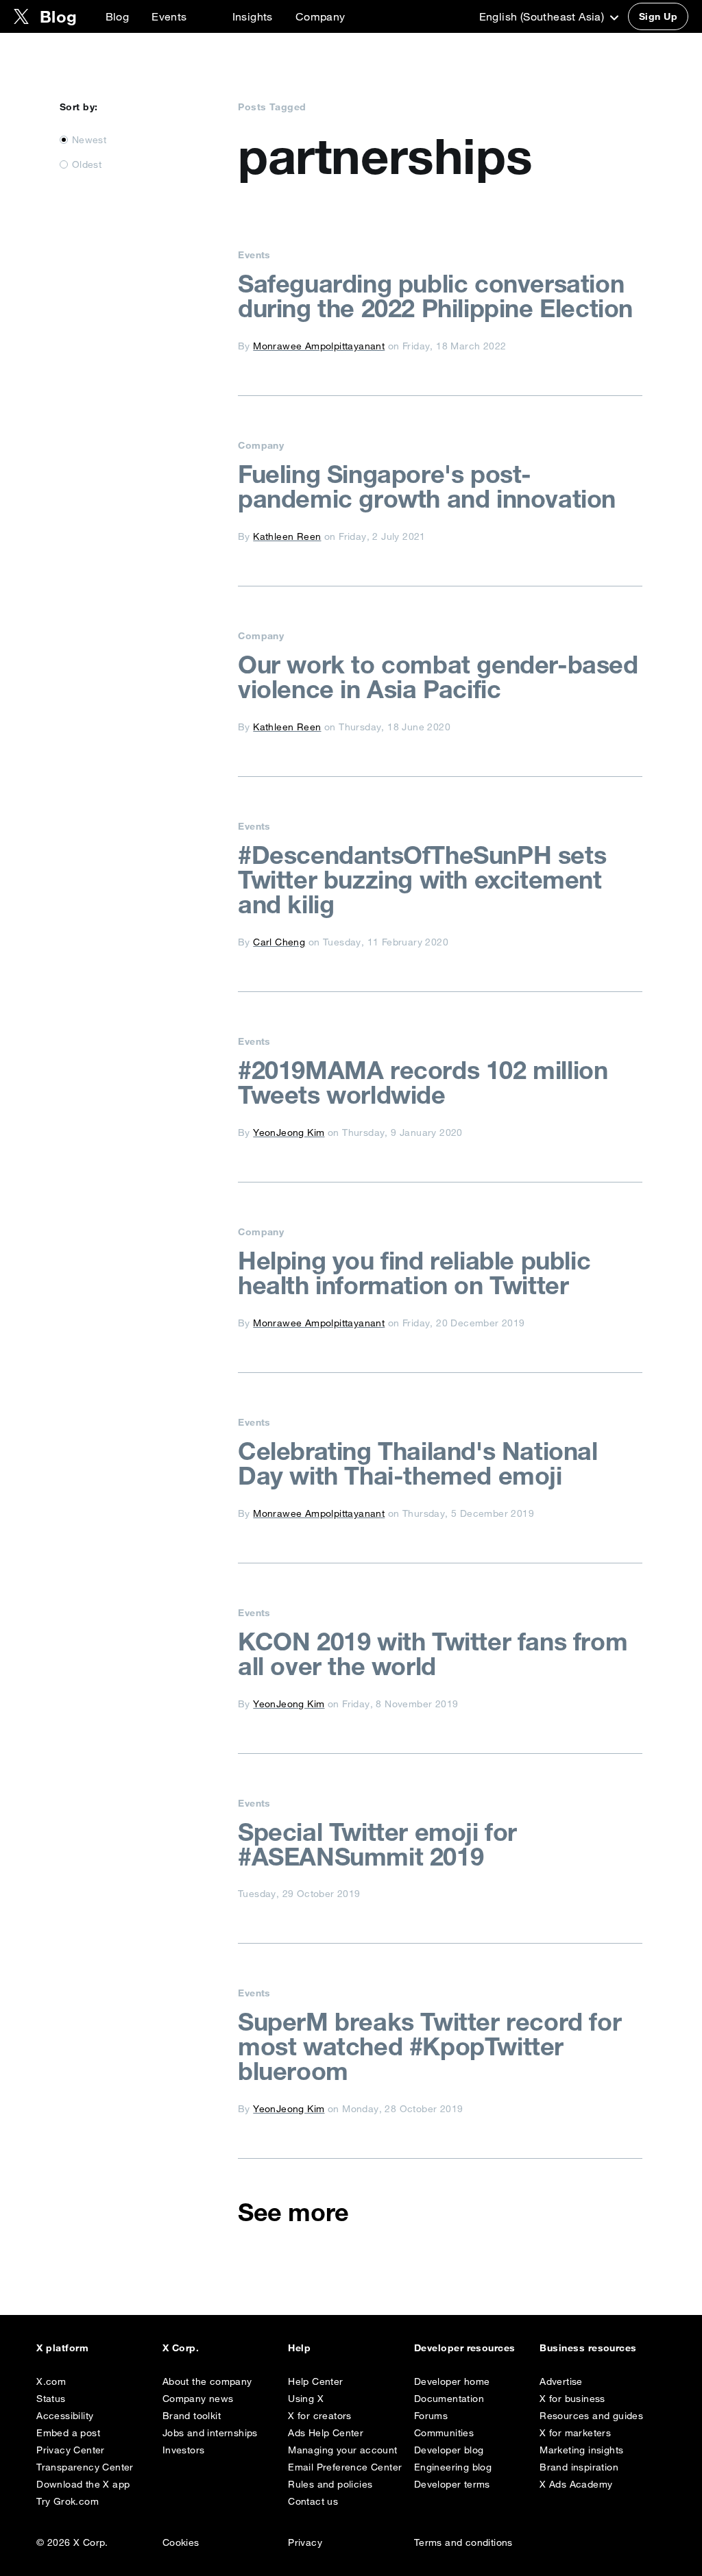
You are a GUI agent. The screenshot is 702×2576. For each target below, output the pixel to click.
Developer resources (465, 2348)
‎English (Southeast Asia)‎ (543, 16)
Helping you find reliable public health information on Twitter (414, 1273)
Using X (306, 2399)
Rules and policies (330, 2484)
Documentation (449, 2399)
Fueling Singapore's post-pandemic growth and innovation (427, 486)
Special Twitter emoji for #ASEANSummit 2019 (377, 1844)
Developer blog (449, 2450)
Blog (118, 16)
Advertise (561, 2381)
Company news (198, 2399)
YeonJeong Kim (289, 1132)
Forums (431, 2416)
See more (293, 2212)
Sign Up (658, 16)
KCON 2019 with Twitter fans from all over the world (433, 1654)
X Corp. (181, 2348)
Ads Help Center (326, 2433)
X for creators (320, 2416)
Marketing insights (581, 2450)
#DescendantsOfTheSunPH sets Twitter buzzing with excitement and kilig (422, 880)
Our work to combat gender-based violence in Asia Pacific (438, 677)
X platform (62, 2348)
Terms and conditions (463, 2542)
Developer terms (452, 2484)
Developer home (452, 2381)
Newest (89, 140)
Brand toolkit (192, 2416)
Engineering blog (453, 2467)
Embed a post (68, 2433)
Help (299, 2348)
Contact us (313, 2501)
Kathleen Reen (287, 536)
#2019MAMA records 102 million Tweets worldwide (423, 1082)
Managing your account (342, 2450)
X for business (572, 2399)
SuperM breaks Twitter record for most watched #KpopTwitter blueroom (429, 2046)
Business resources (588, 2348)
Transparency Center (85, 2467)
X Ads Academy (576, 2484)
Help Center (315, 2381)
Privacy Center (71, 2450)
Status (51, 2399)
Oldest (87, 164)
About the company (207, 2381)
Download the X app (83, 2484)
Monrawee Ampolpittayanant (319, 346)
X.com (51, 2381)
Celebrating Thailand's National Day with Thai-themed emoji (418, 1463)
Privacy (305, 2542)
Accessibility (65, 2416)
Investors (184, 2450)
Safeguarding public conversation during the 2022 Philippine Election (435, 296)
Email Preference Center (345, 2467)
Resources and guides (591, 2416)
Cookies (181, 2542)
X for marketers (575, 2433)
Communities (444, 2433)
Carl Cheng (279, 942)
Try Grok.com (68, 2501)
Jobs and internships (210, 2433)
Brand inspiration (579, 2467)
